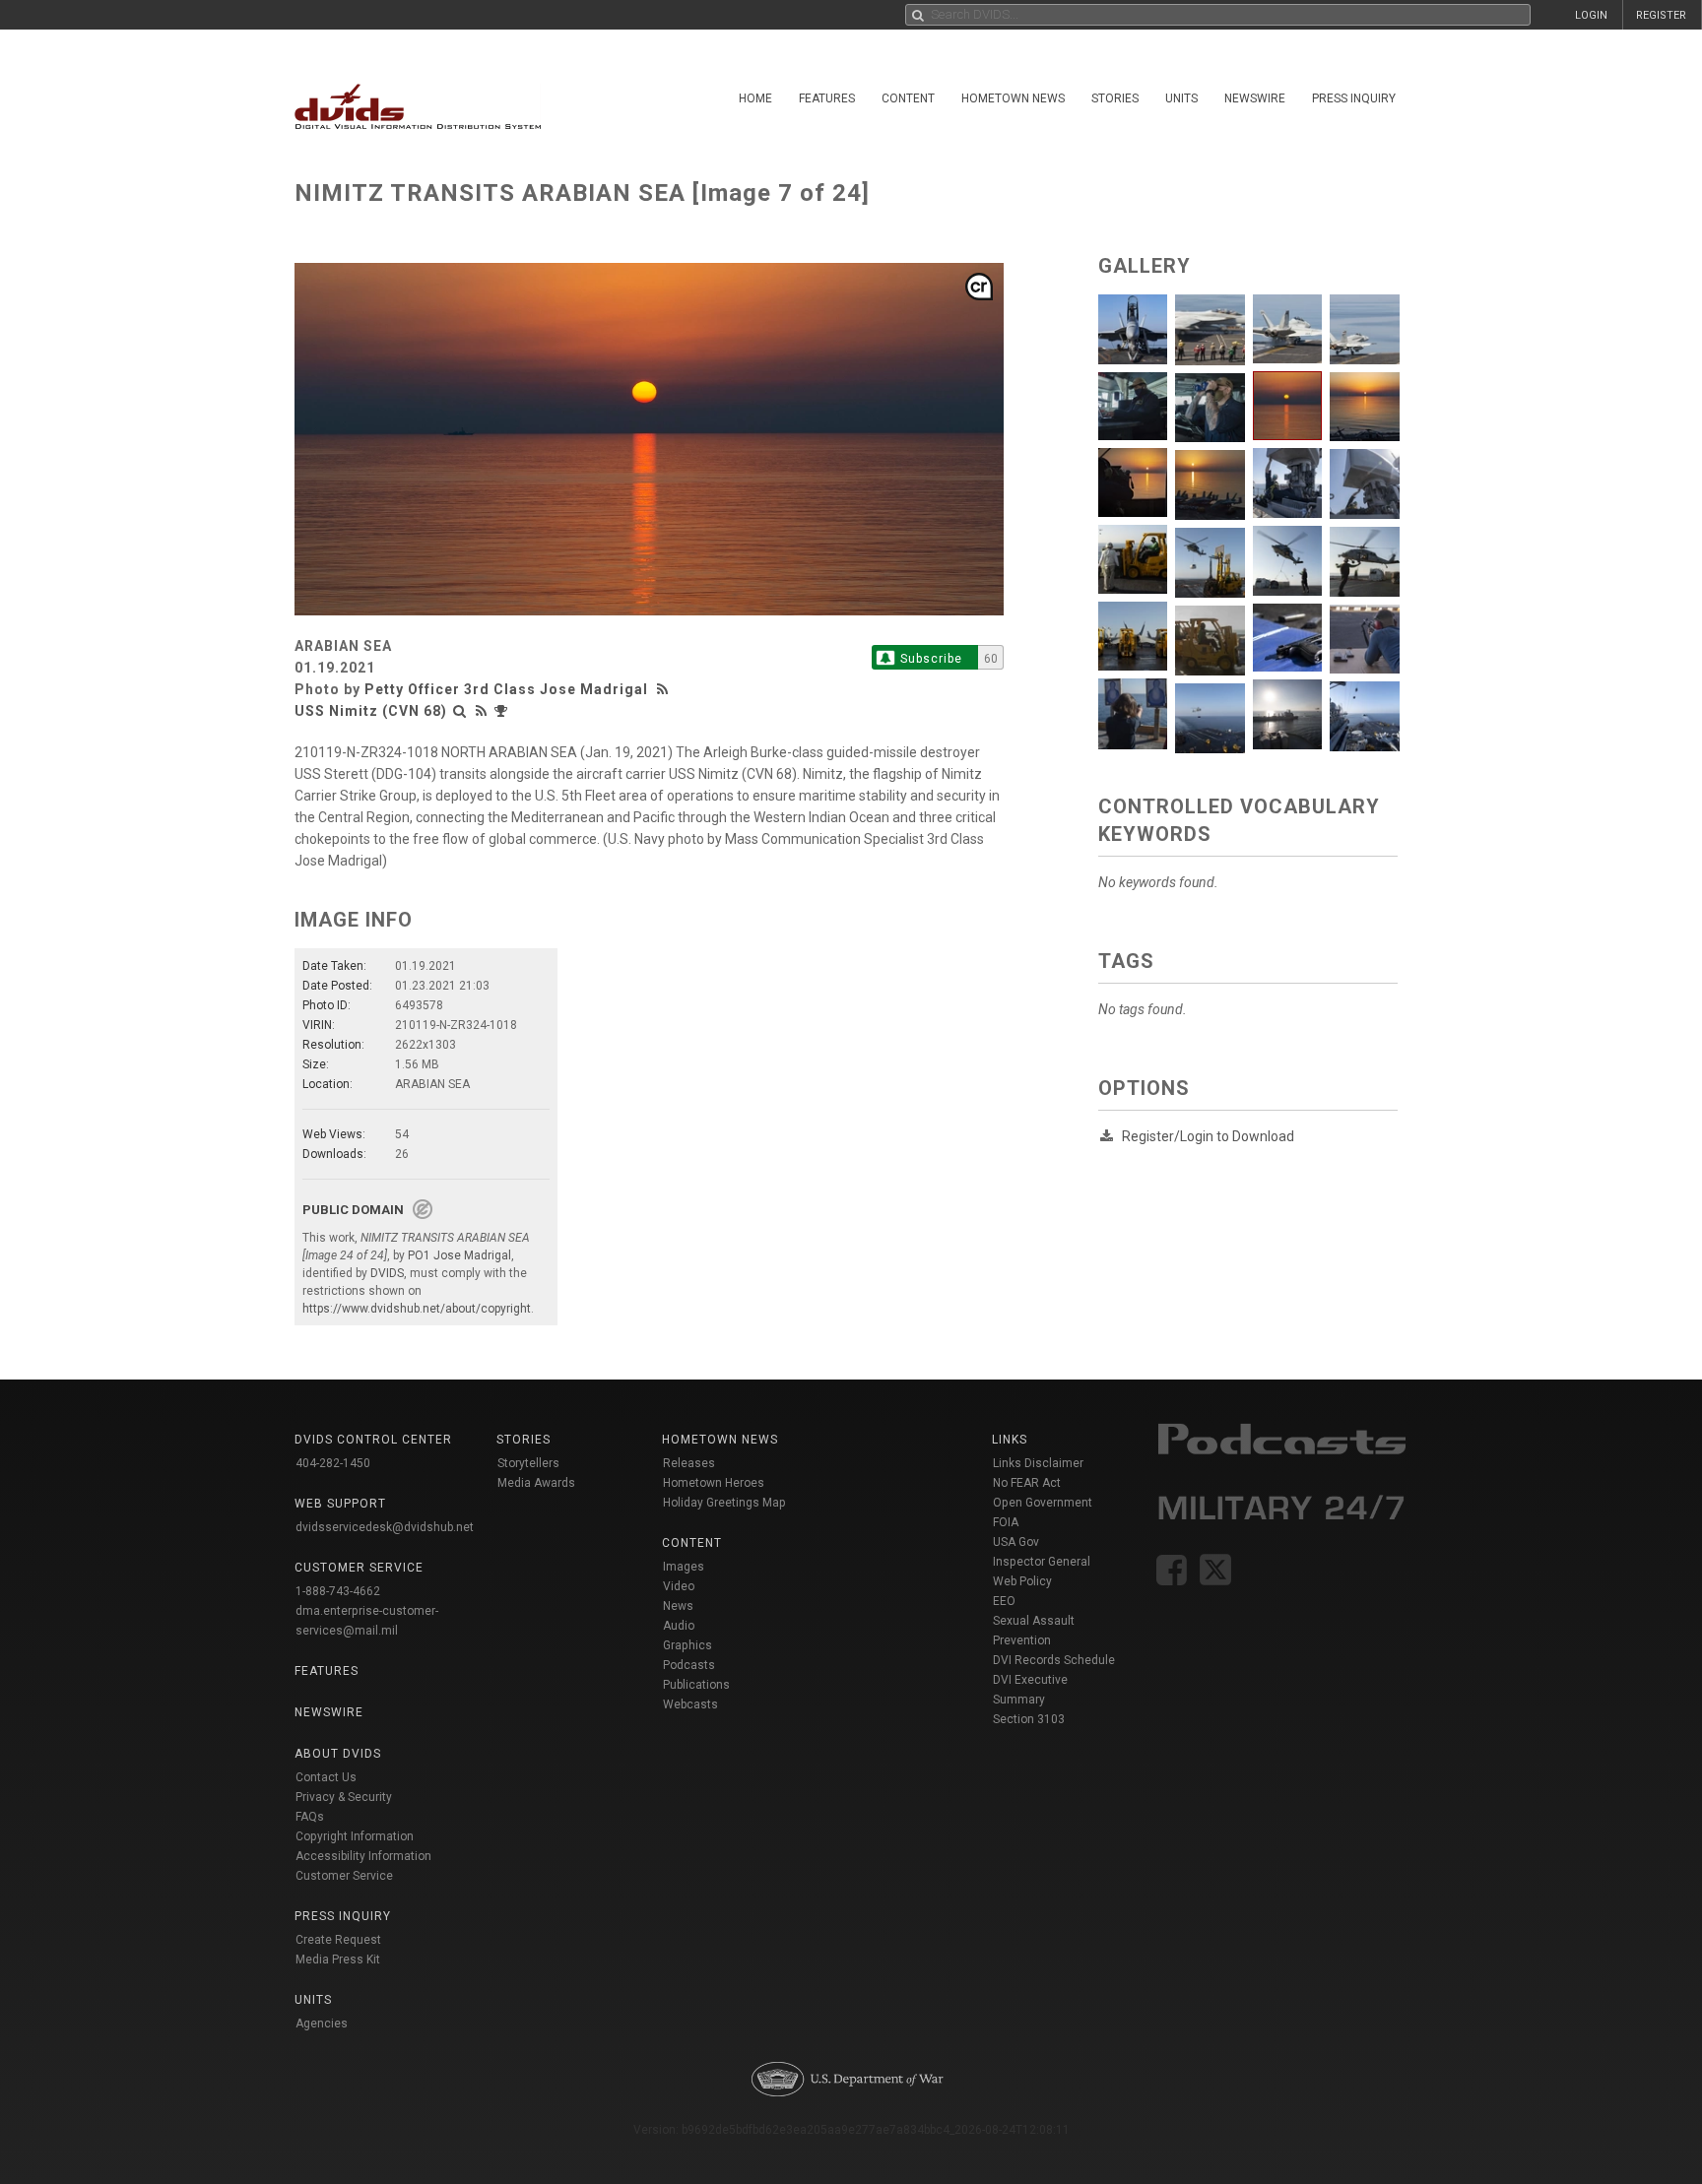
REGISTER (1661, 15)
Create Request (338, 1940)
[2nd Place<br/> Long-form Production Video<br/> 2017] (503, 711)
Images (684, 1567)
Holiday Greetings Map (724, 1503)
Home (755, 98)
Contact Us (326, 1777)
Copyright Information (355, 1836)
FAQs (310, 1817)
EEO (1004, 1601)
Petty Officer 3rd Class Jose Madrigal (506, 689)
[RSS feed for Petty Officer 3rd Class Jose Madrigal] (665, 689)
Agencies (322, 2023)
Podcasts (689, 1665)
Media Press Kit (338, 1959)
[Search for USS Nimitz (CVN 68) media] (460, 711)
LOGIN (1591, 15)
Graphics (687, 1645)
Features (827, 98)
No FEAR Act (1027, 1483)
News (678, 1606)
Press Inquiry (1354, 98)
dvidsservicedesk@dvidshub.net (385, 1527)
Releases (689, 1463)
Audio (679, 1626)
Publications (696, 1685)
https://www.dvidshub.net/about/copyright (417, 1309)
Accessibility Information (363, 1856)
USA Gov (1016, 1542)
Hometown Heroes (714, 1483)
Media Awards (536, 1483)
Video (679, 1586)
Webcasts (690, 1704)
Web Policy (1022, 1581)
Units (1181, 98)
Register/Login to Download (1208, 1136)
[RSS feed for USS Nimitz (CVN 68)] (482, 711)
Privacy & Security (344, 1797)
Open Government (1043, 1503)
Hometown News (1013, 98)
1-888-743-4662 (338, 1591)
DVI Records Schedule (1054, 1660)
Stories (1115, 98)
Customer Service (344, 1876)
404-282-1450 (333, 1463)
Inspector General (1042, 1562)
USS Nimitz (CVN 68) (371, 711)
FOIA (1006, 1522)
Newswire (1255, 98)
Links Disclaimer (1038, 1463)
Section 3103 (1029, 1719)
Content (908, 98)
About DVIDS (338, 1754)
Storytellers (528, 1463)
